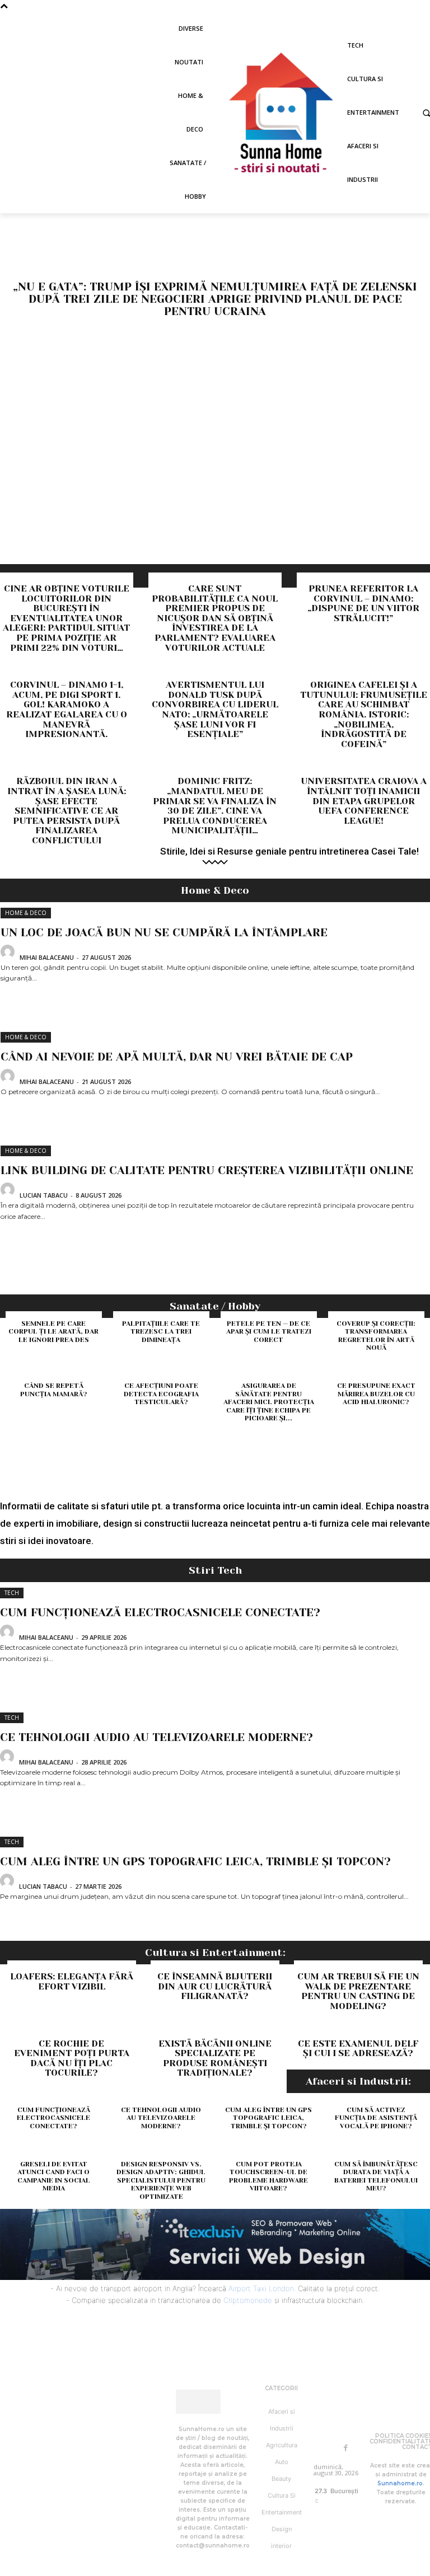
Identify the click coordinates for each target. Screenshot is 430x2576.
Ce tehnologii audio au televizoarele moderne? (156, 1737)
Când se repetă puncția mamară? (54, 1390)
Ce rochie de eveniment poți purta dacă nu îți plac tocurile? (72, 2058)
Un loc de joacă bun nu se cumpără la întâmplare (164, 933)
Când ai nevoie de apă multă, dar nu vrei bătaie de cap (177, 1057)
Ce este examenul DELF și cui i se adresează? (358, 2049)
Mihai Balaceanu (47, 957)
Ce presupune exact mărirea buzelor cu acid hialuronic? (376, 1394)
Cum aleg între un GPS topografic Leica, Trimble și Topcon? (195, 1862)
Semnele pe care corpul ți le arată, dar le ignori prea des (53, 1332)
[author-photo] (9, 956)
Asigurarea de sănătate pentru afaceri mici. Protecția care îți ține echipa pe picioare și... (269, 1402)
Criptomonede (248, 2300)
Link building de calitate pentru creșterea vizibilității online (207, 1170)
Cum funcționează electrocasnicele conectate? (160, 1613)
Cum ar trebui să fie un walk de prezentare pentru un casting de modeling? (358, 1991)
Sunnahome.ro (400, 2483)
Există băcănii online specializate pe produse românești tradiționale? (215, 2058)
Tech (12, 1593)
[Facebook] (345, 2448)
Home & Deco (26, 913)
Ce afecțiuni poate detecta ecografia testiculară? (161, 1394)
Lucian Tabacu (44, 1195)
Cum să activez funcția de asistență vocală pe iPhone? (376, 2118)
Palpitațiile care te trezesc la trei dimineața (161, 1332)
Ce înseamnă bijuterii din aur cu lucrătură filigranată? (215, 1986)
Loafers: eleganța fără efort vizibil (72, 1981)
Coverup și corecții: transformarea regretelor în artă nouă (376, 1336)
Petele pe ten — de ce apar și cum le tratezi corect (269, 1332)
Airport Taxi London (261, 2288)
